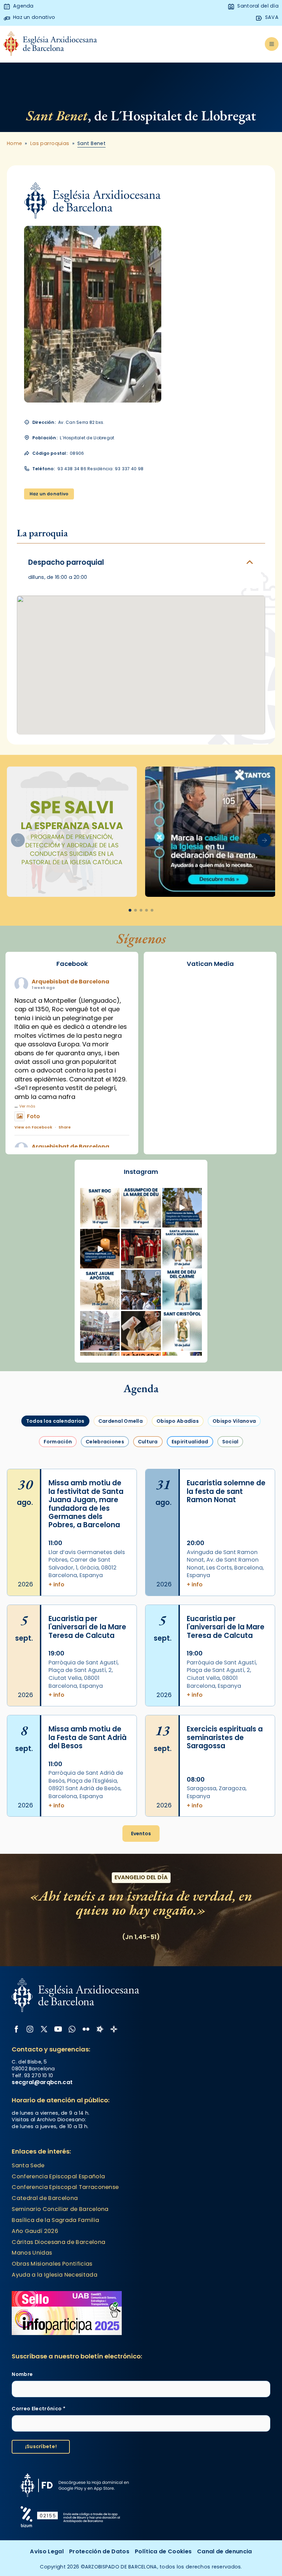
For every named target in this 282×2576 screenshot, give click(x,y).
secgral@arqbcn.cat (42, 2082)
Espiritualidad (190, 1442)
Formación (58, 1442)
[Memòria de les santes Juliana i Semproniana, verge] (182, 1249)
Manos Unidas (32, 2253)
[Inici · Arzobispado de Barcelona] (50, 44)
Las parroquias (50, 144)
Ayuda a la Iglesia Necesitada (54, 2275)
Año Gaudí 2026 (35, 2231)
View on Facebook (33, 1127)
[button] (264, 840)
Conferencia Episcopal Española (58, 2176)
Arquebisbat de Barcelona (70, 982)
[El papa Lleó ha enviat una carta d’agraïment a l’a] (141, 1331)
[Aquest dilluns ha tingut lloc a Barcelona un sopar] (100, 1331)
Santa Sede (28, 2165)
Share (65, 1127)
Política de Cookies (163, 2551)
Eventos (141, 1834)
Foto (33, 1116)
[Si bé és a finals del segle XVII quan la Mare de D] (182, 1290)
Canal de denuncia (225, 2551)
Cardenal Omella (121, 1421)
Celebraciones (105, 1442)
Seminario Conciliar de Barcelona (60, 2209)
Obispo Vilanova (234, 1421)
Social (230, 1442)
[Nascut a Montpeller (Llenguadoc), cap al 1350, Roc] (100, 1208)
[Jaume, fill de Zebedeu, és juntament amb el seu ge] (100, 1290)
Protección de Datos (99, 2551)
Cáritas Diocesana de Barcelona (58, 2242)
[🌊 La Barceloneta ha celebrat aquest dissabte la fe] (141, 1290)
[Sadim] (72, 832)
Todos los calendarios (55, 1421)
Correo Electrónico (38, 2409)
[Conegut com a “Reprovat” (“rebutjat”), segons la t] (182, 1331)
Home (15, 144)
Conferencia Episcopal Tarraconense (65, 2187)
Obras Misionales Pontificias (52, 2264)
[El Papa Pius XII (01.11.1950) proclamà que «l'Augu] (141, 1208)
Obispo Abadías (178, 1421)
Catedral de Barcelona (45, 2198)
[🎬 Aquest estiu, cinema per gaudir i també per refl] (100, 1249)
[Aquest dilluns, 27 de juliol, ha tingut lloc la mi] (141, 1249)
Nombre (22, 2374)
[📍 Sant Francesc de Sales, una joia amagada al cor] (182, 1208)
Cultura (148, 1442)
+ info (56, 1585)
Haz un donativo (49, 494)
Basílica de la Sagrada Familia (55, 2220)
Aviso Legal (47, 2551)
